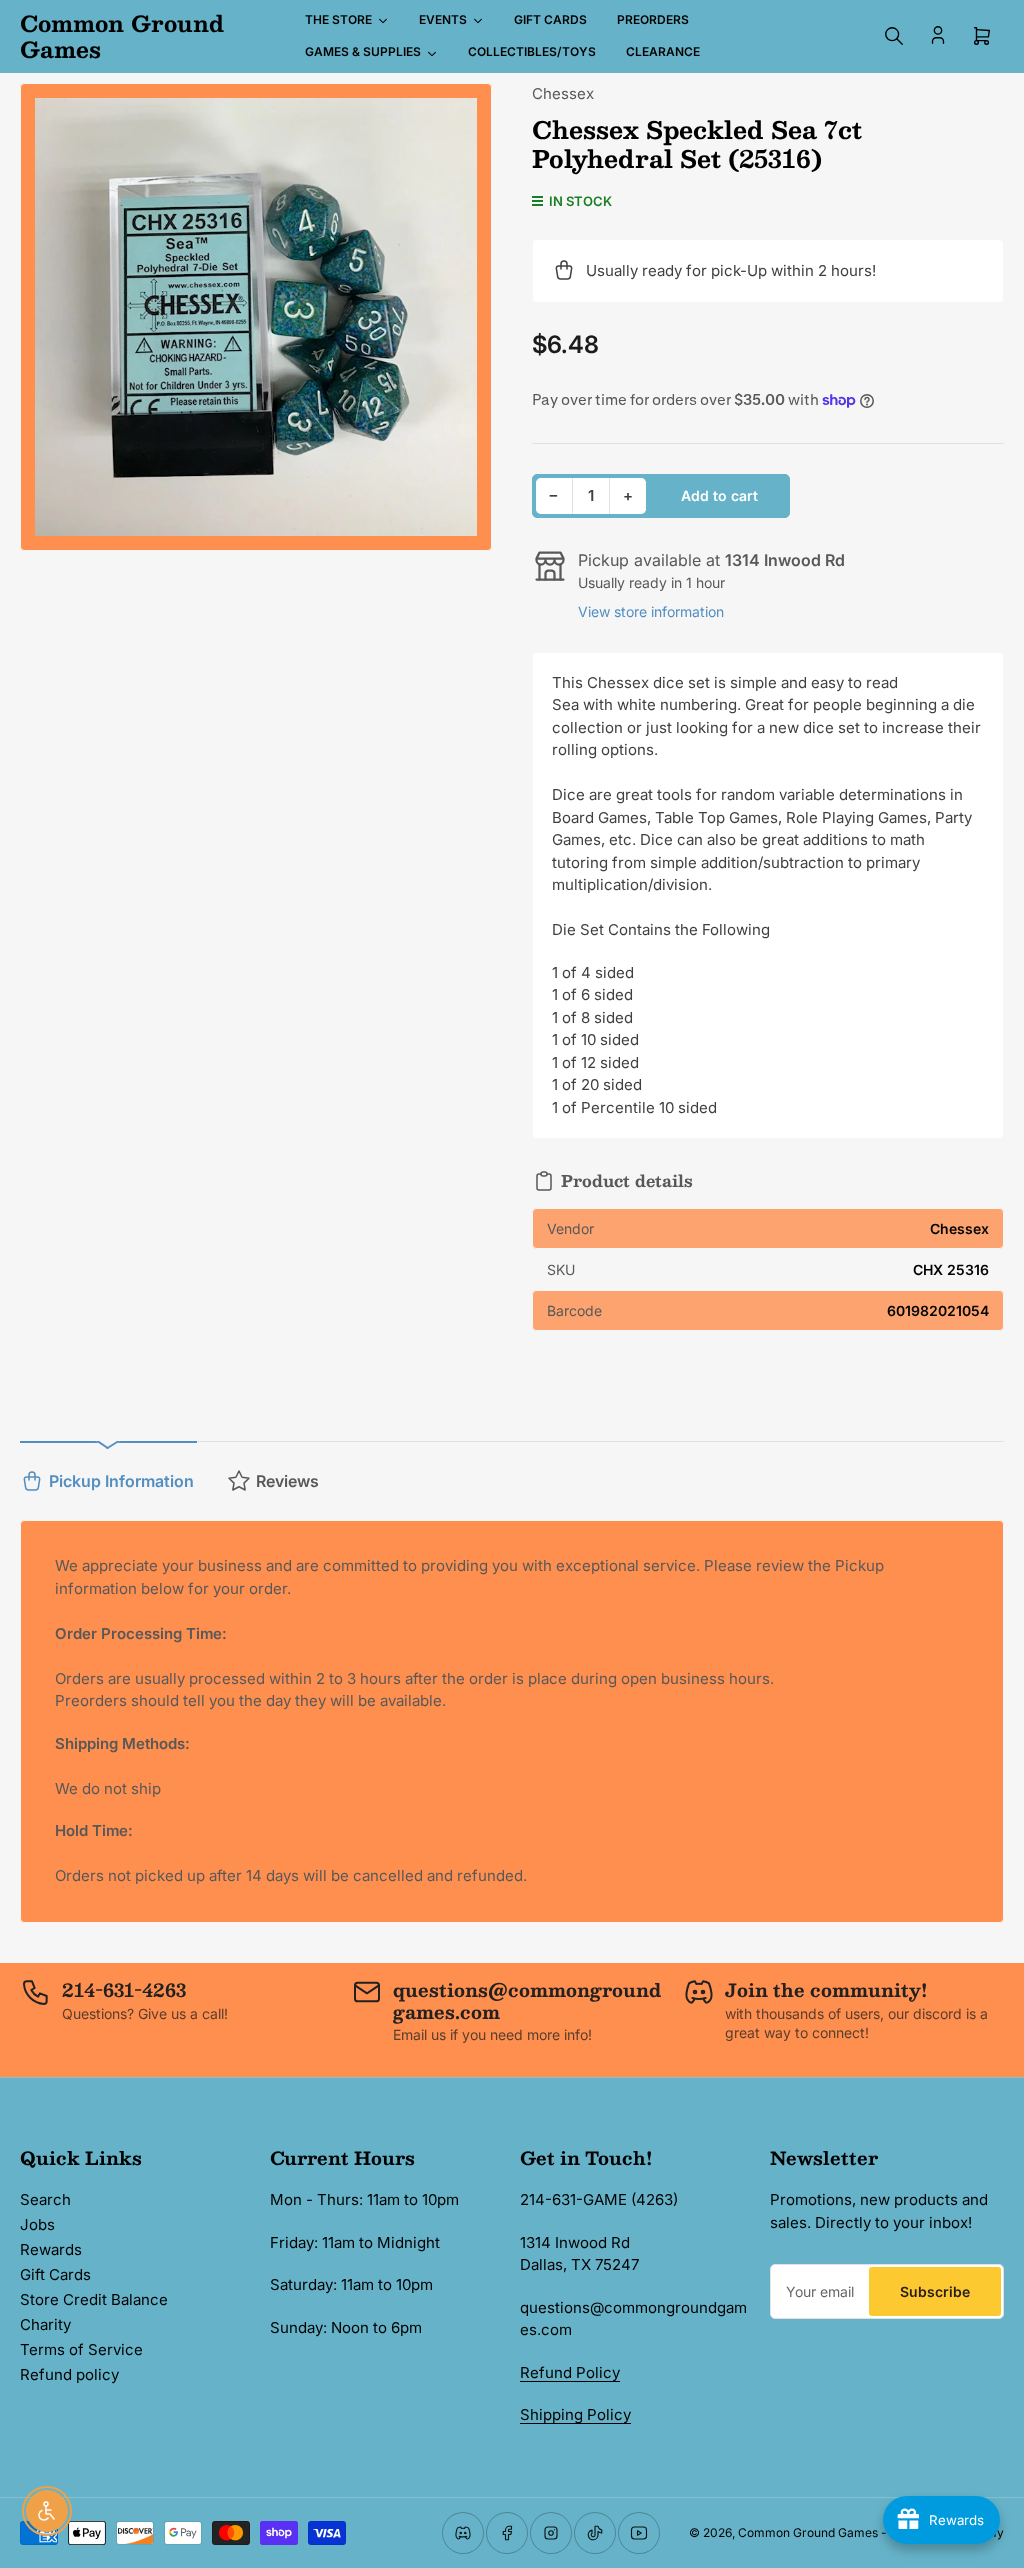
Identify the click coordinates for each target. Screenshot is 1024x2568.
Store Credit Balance (94, 2299)
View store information (651, 611)
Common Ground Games (808, 2532)
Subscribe (935, 2291)
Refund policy (69, 2374)
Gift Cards (55, 2274)
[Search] (894, 36)
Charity (45, 2324)
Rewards (51, 2249)
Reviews (287, 1481)
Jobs (37, 2224)
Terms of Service (81, 2349)
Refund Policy (570, 2372)
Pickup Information (121, 1481)
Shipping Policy (575, 2414)
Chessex (563, 93)
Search (45, 2199)
